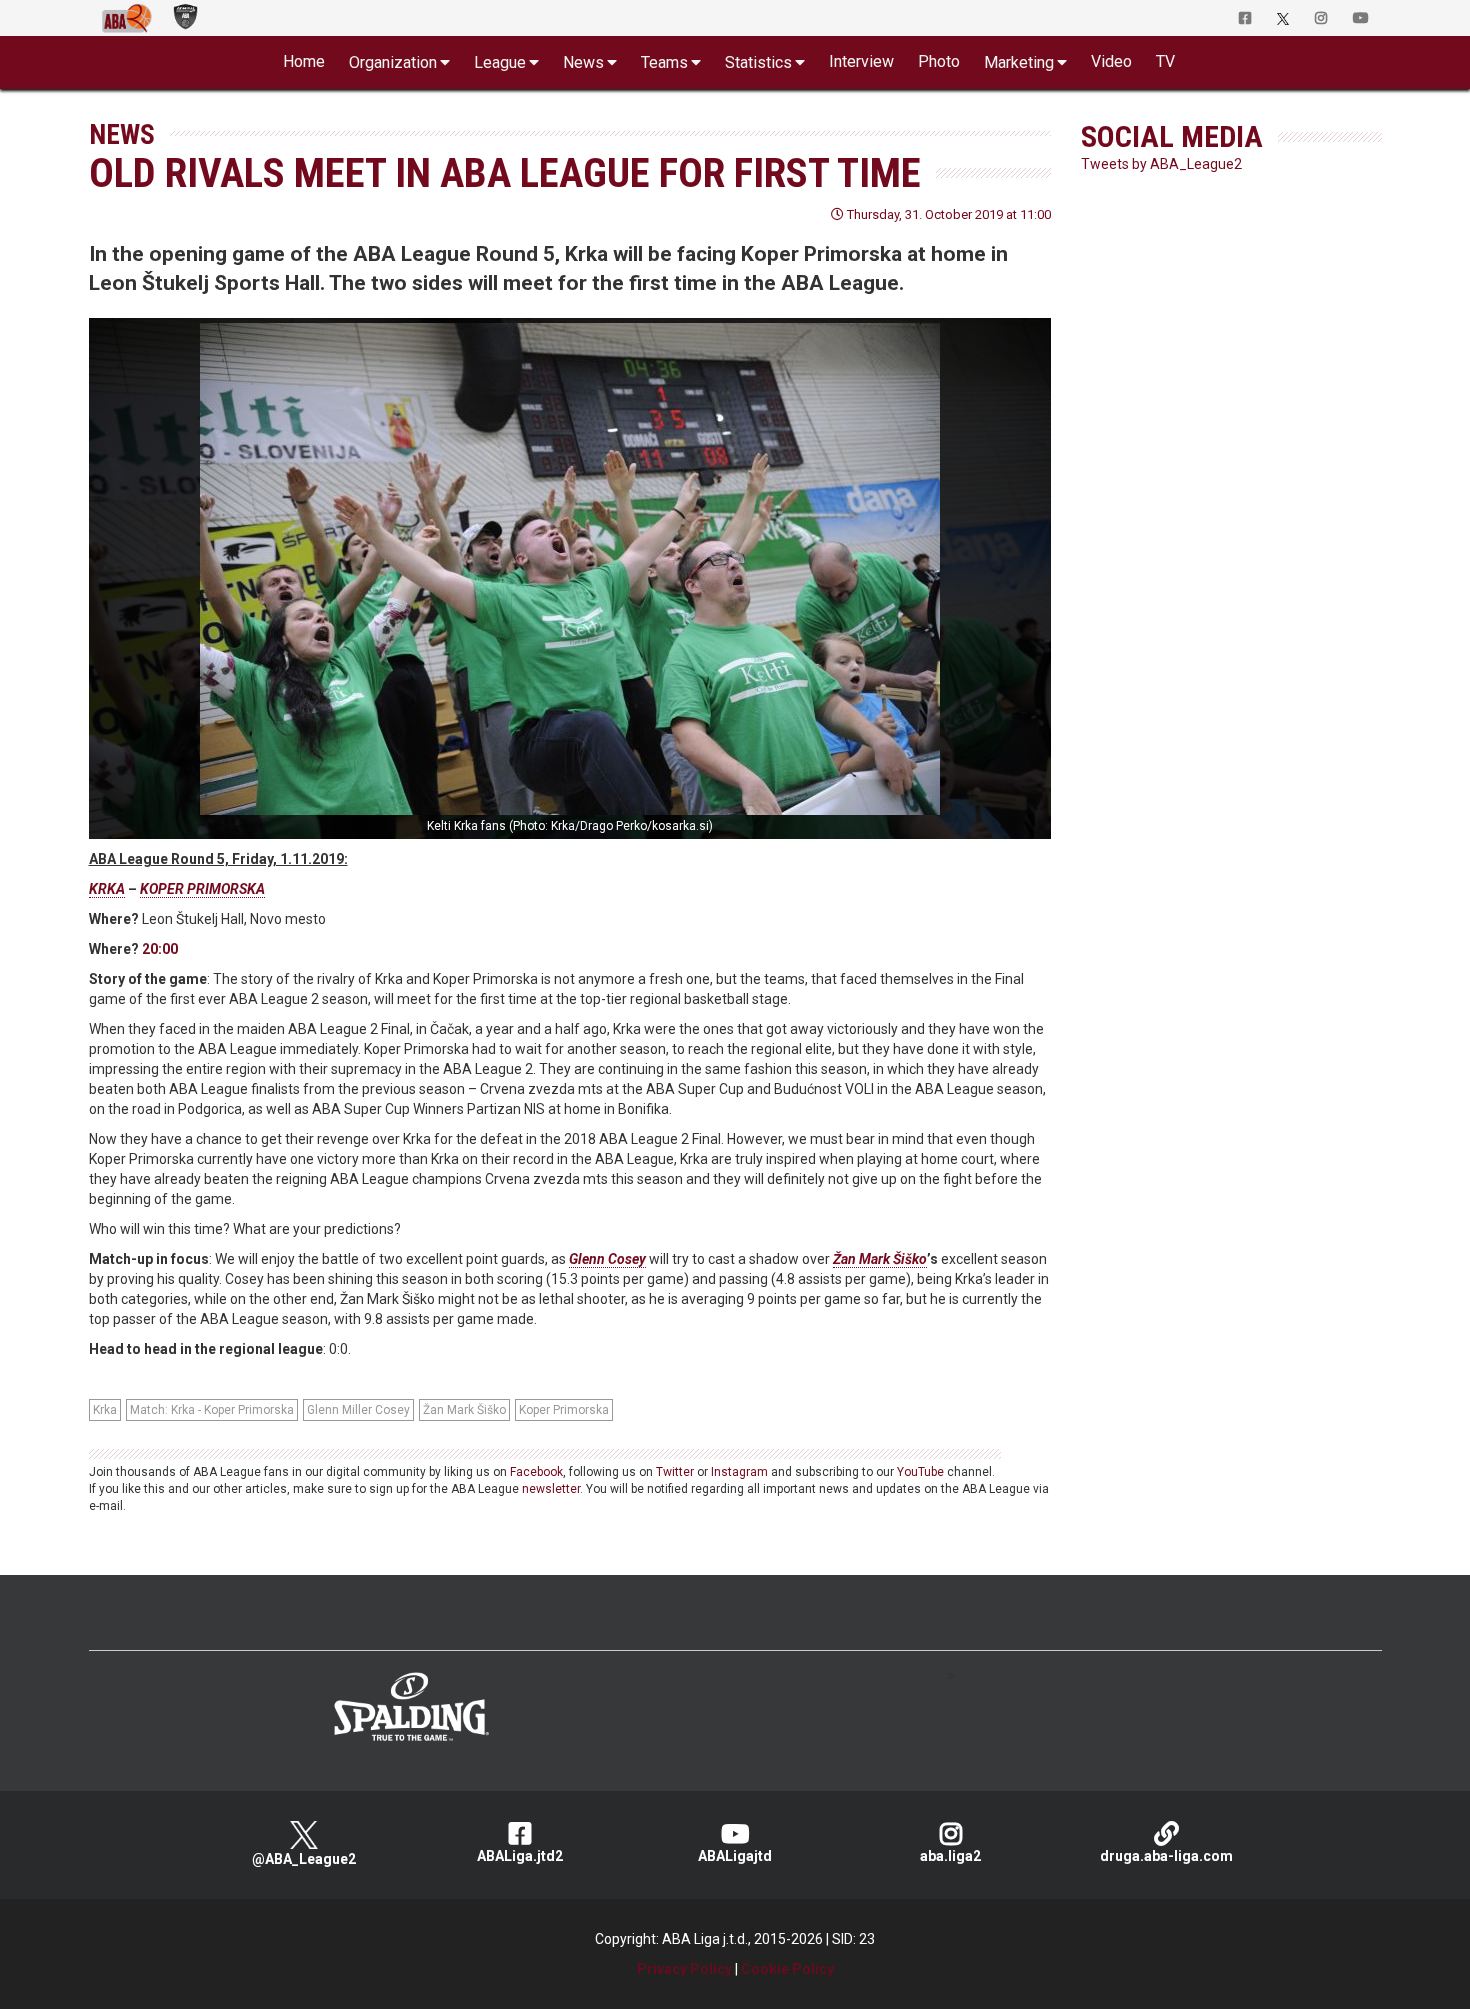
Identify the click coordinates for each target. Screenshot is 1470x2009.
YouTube (920, 1472)
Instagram (739, 1472)
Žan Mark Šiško (880, 1259)
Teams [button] (664, 62)
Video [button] (1111, 61)
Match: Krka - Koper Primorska (212, 1410)
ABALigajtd (735, 1856)
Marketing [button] (1019, 62)
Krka (105, 1410)
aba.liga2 (950, 1856)
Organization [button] (393, 62)
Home (304, 61)
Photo (939, 61)
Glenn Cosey (607, 1259)
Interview (861, 61)
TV (1165, 61)
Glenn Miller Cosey (358, 1410)
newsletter (551, 1489)
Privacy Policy (684, 1969)
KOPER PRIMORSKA (202, 889)
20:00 (160, 949)
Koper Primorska (564, 1410)
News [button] (583, 62)
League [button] (500, 62)
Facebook (536, 1472)
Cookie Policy (787, 1969)
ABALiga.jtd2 (520, 1856)
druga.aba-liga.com (1166, 1856)
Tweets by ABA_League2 (1161, 164)
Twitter (675, 1472)
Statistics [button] (758, 62)
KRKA (107, 889)
